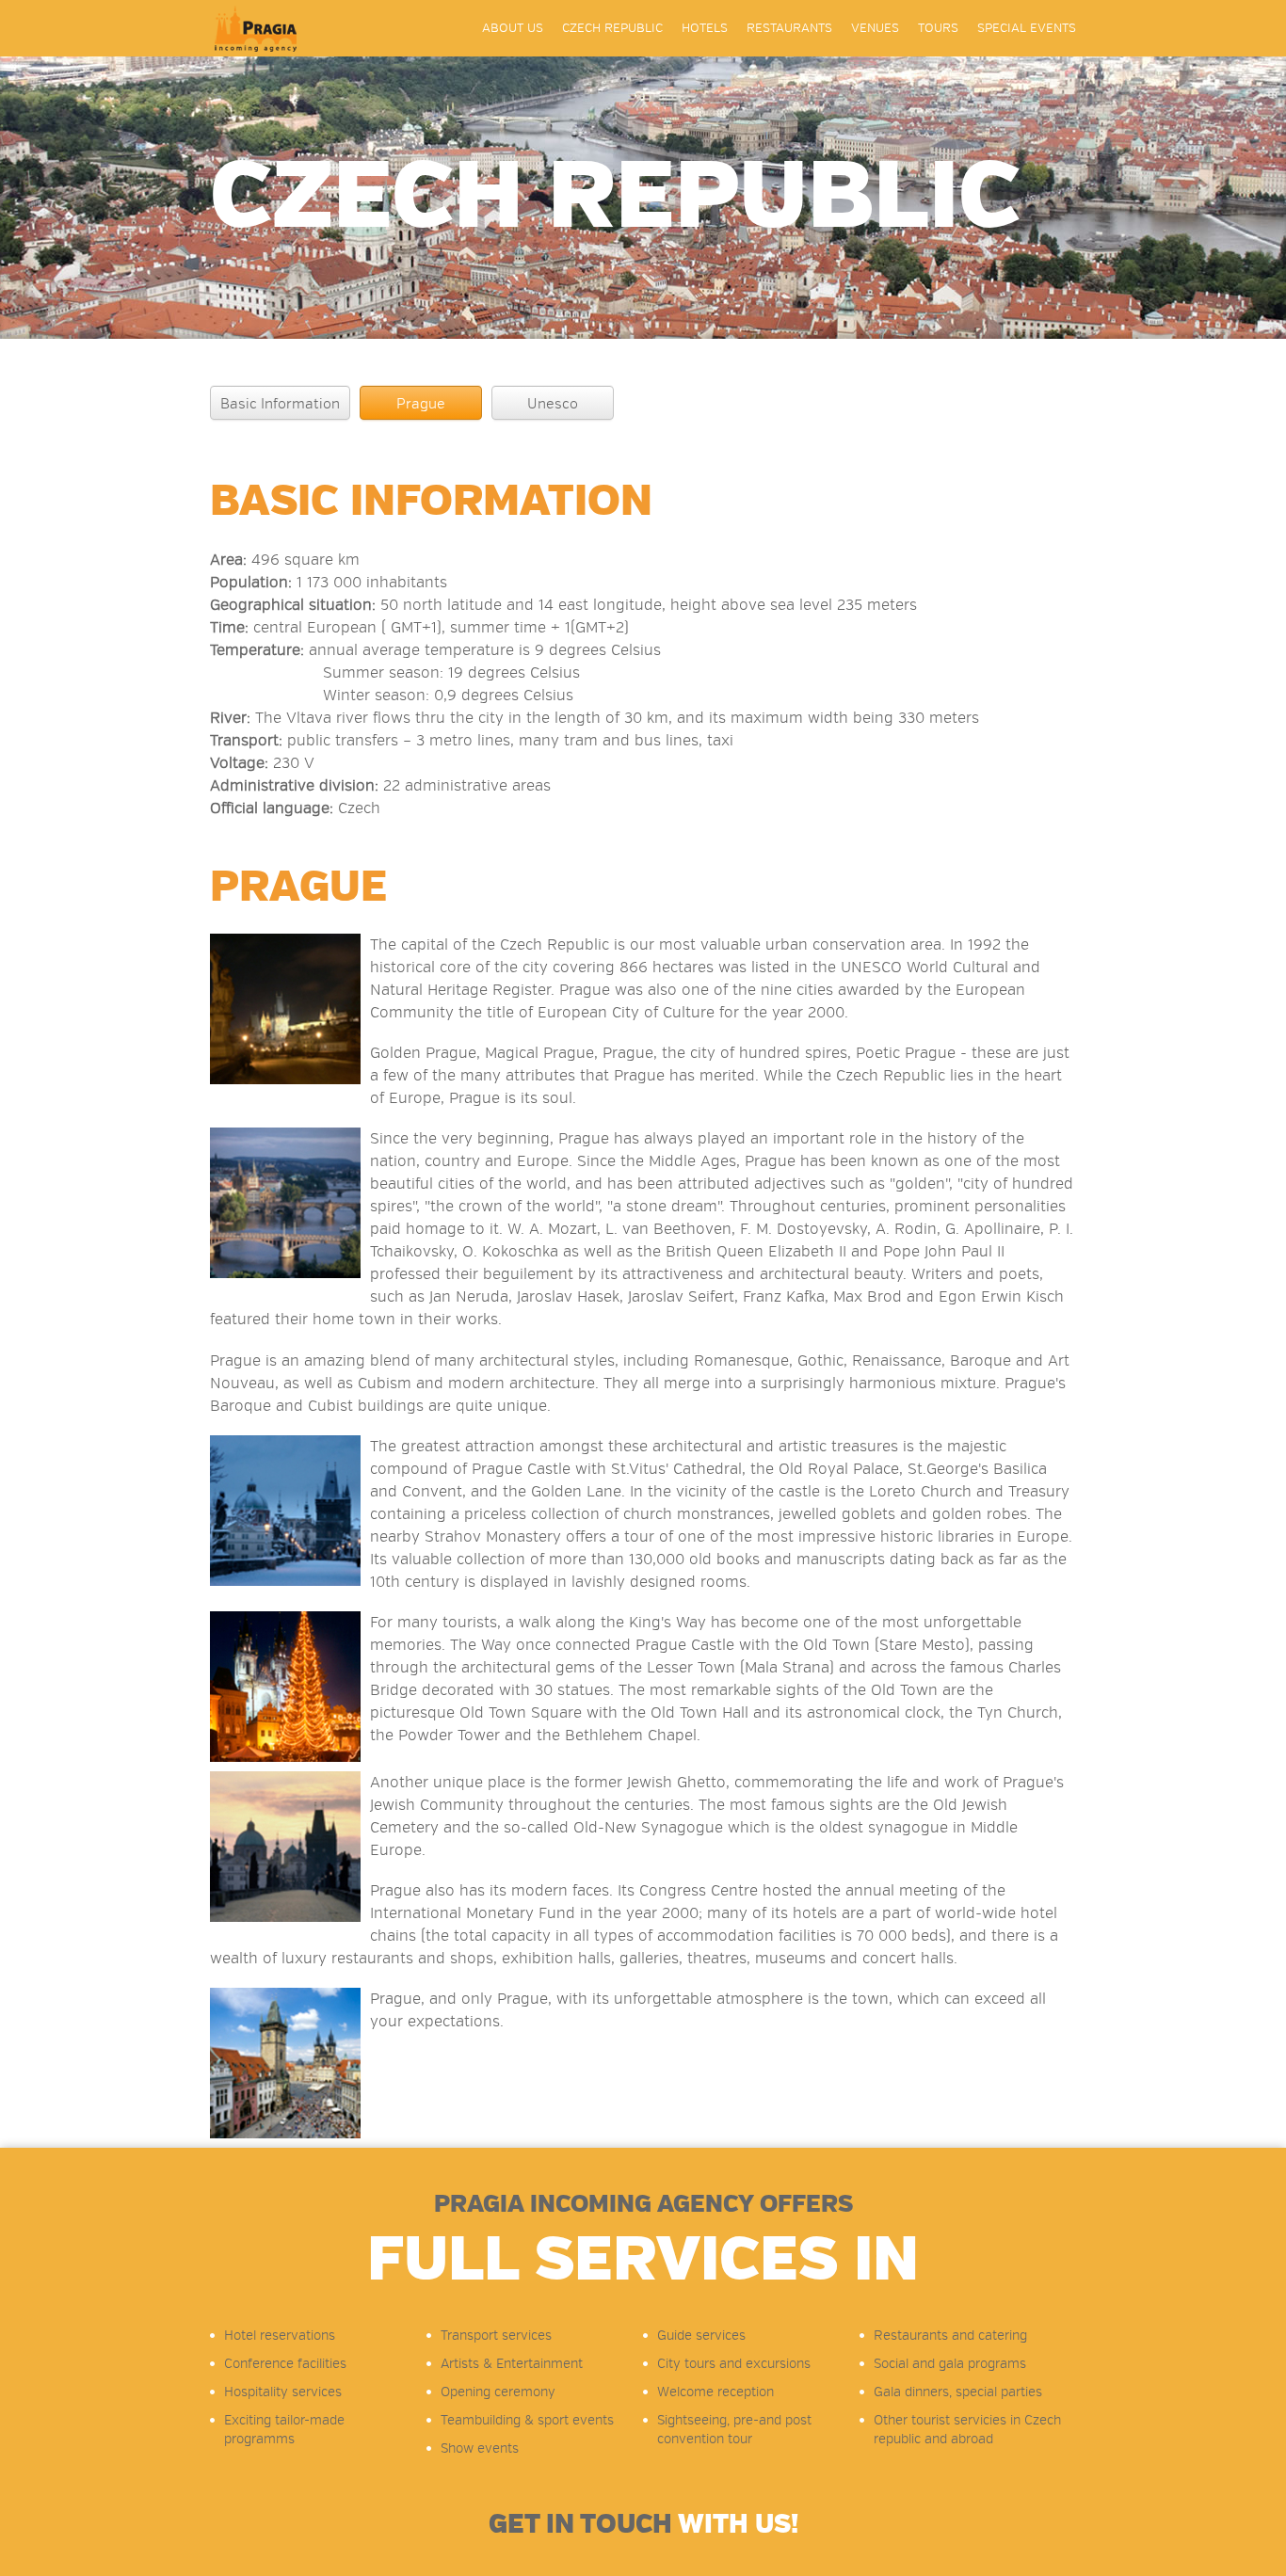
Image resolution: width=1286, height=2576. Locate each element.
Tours (938, 28)
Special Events (1027, 28)
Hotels (705, 28)
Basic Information (280, 404)
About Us (513, 28)
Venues (875, 28)
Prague (421, 404)
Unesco (553, 404)
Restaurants (789, 28)
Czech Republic (612, 28)
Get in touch (643, 2524)
